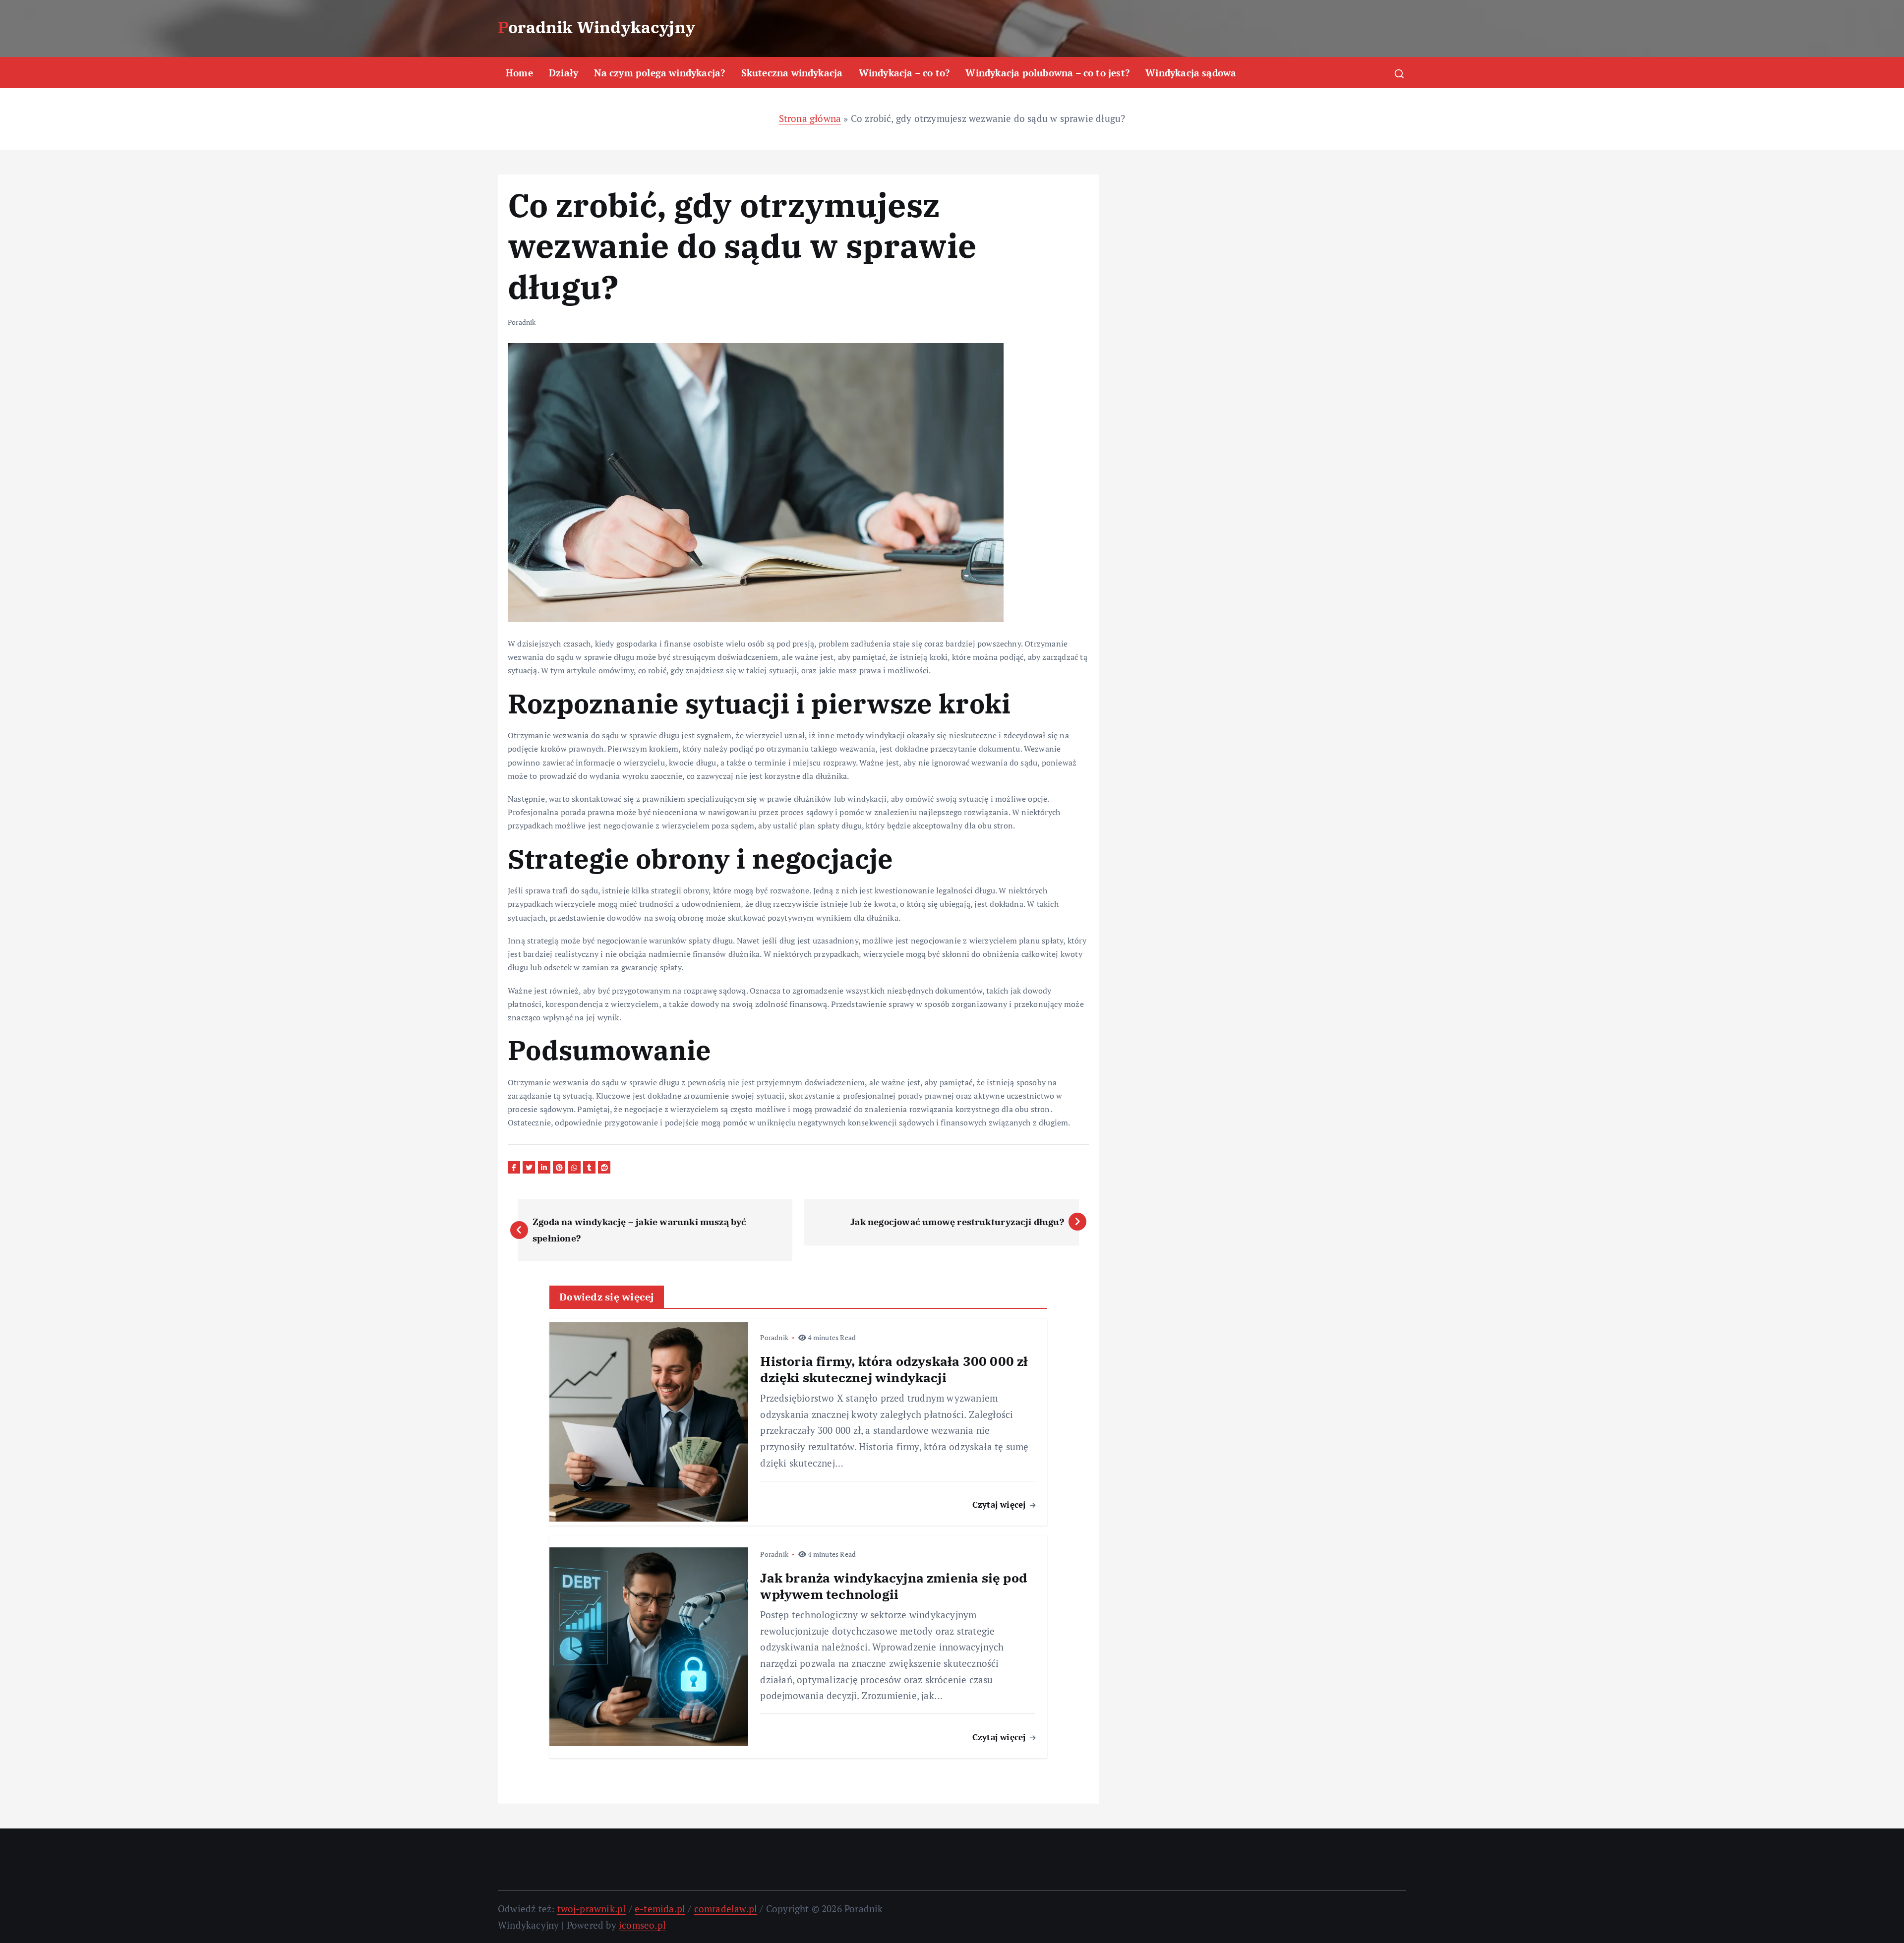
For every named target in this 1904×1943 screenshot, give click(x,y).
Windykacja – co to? (904, 73)
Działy (564, 73)
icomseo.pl (642, 1925)
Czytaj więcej (1000, 1504)
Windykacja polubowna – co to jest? (1047, 73)
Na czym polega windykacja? (659, 73)
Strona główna (810, 118)
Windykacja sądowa (1191, 73)
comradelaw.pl (726, 1909)
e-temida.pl (660, 1909)
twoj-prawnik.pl (592, 1909)
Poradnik (522, 322)
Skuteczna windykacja (792, 73)
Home (519, 73)
